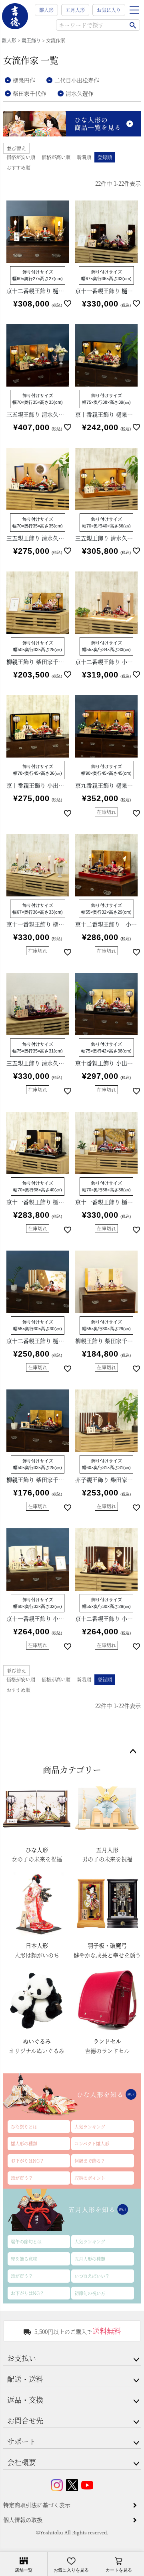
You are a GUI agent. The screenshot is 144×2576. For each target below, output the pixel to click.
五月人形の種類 (90, 2259)
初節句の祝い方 (90, 2293)
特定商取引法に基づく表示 (37, 2505)
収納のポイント (90, 2178)
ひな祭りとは (24, 2127)
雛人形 (46, 10)
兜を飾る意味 (24, 2259)
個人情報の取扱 (23, 2520)
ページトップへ (133, 1752)
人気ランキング (90, 2127)
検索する (133, 25)
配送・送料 (25, 2379)
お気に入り (109, 10)
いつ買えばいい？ (92, 2276)
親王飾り (31, 40)
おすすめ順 (18, 167)
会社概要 (22, 2462)
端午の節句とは (26, 2241)
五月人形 (75, 10)
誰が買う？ (22, 2178)
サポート (22, 2441)
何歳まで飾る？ (90, 2161)
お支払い (22, 2358)
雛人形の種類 (24, 2143)
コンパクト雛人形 (92, 2143)
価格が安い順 (21, 157)
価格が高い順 (56, 157)
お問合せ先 (25, 2420)
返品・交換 (25, 2400)
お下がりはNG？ (27, 2161)
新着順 (84, 157)
